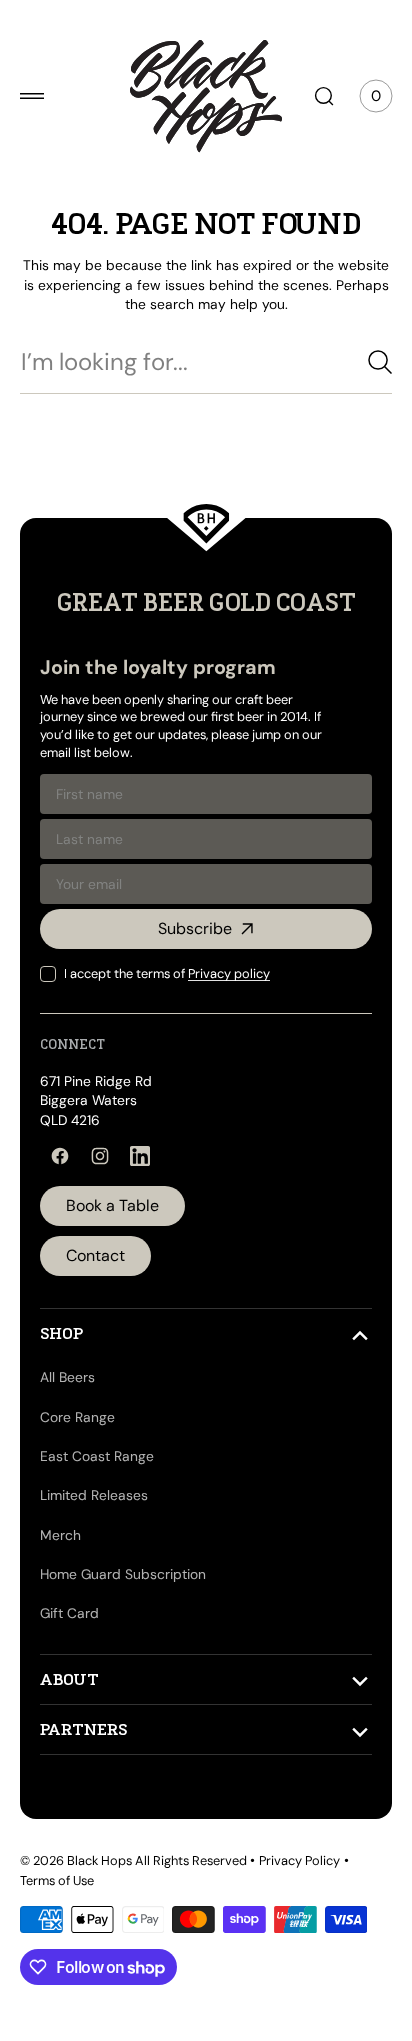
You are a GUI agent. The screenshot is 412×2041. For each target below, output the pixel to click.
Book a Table (112, 1205)
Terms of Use (57, 1880)
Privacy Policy (299, 1860)
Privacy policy (229, 973)
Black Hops (99, 1860)
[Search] (365, 362)
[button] (32, 96)
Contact (95, 1255)
